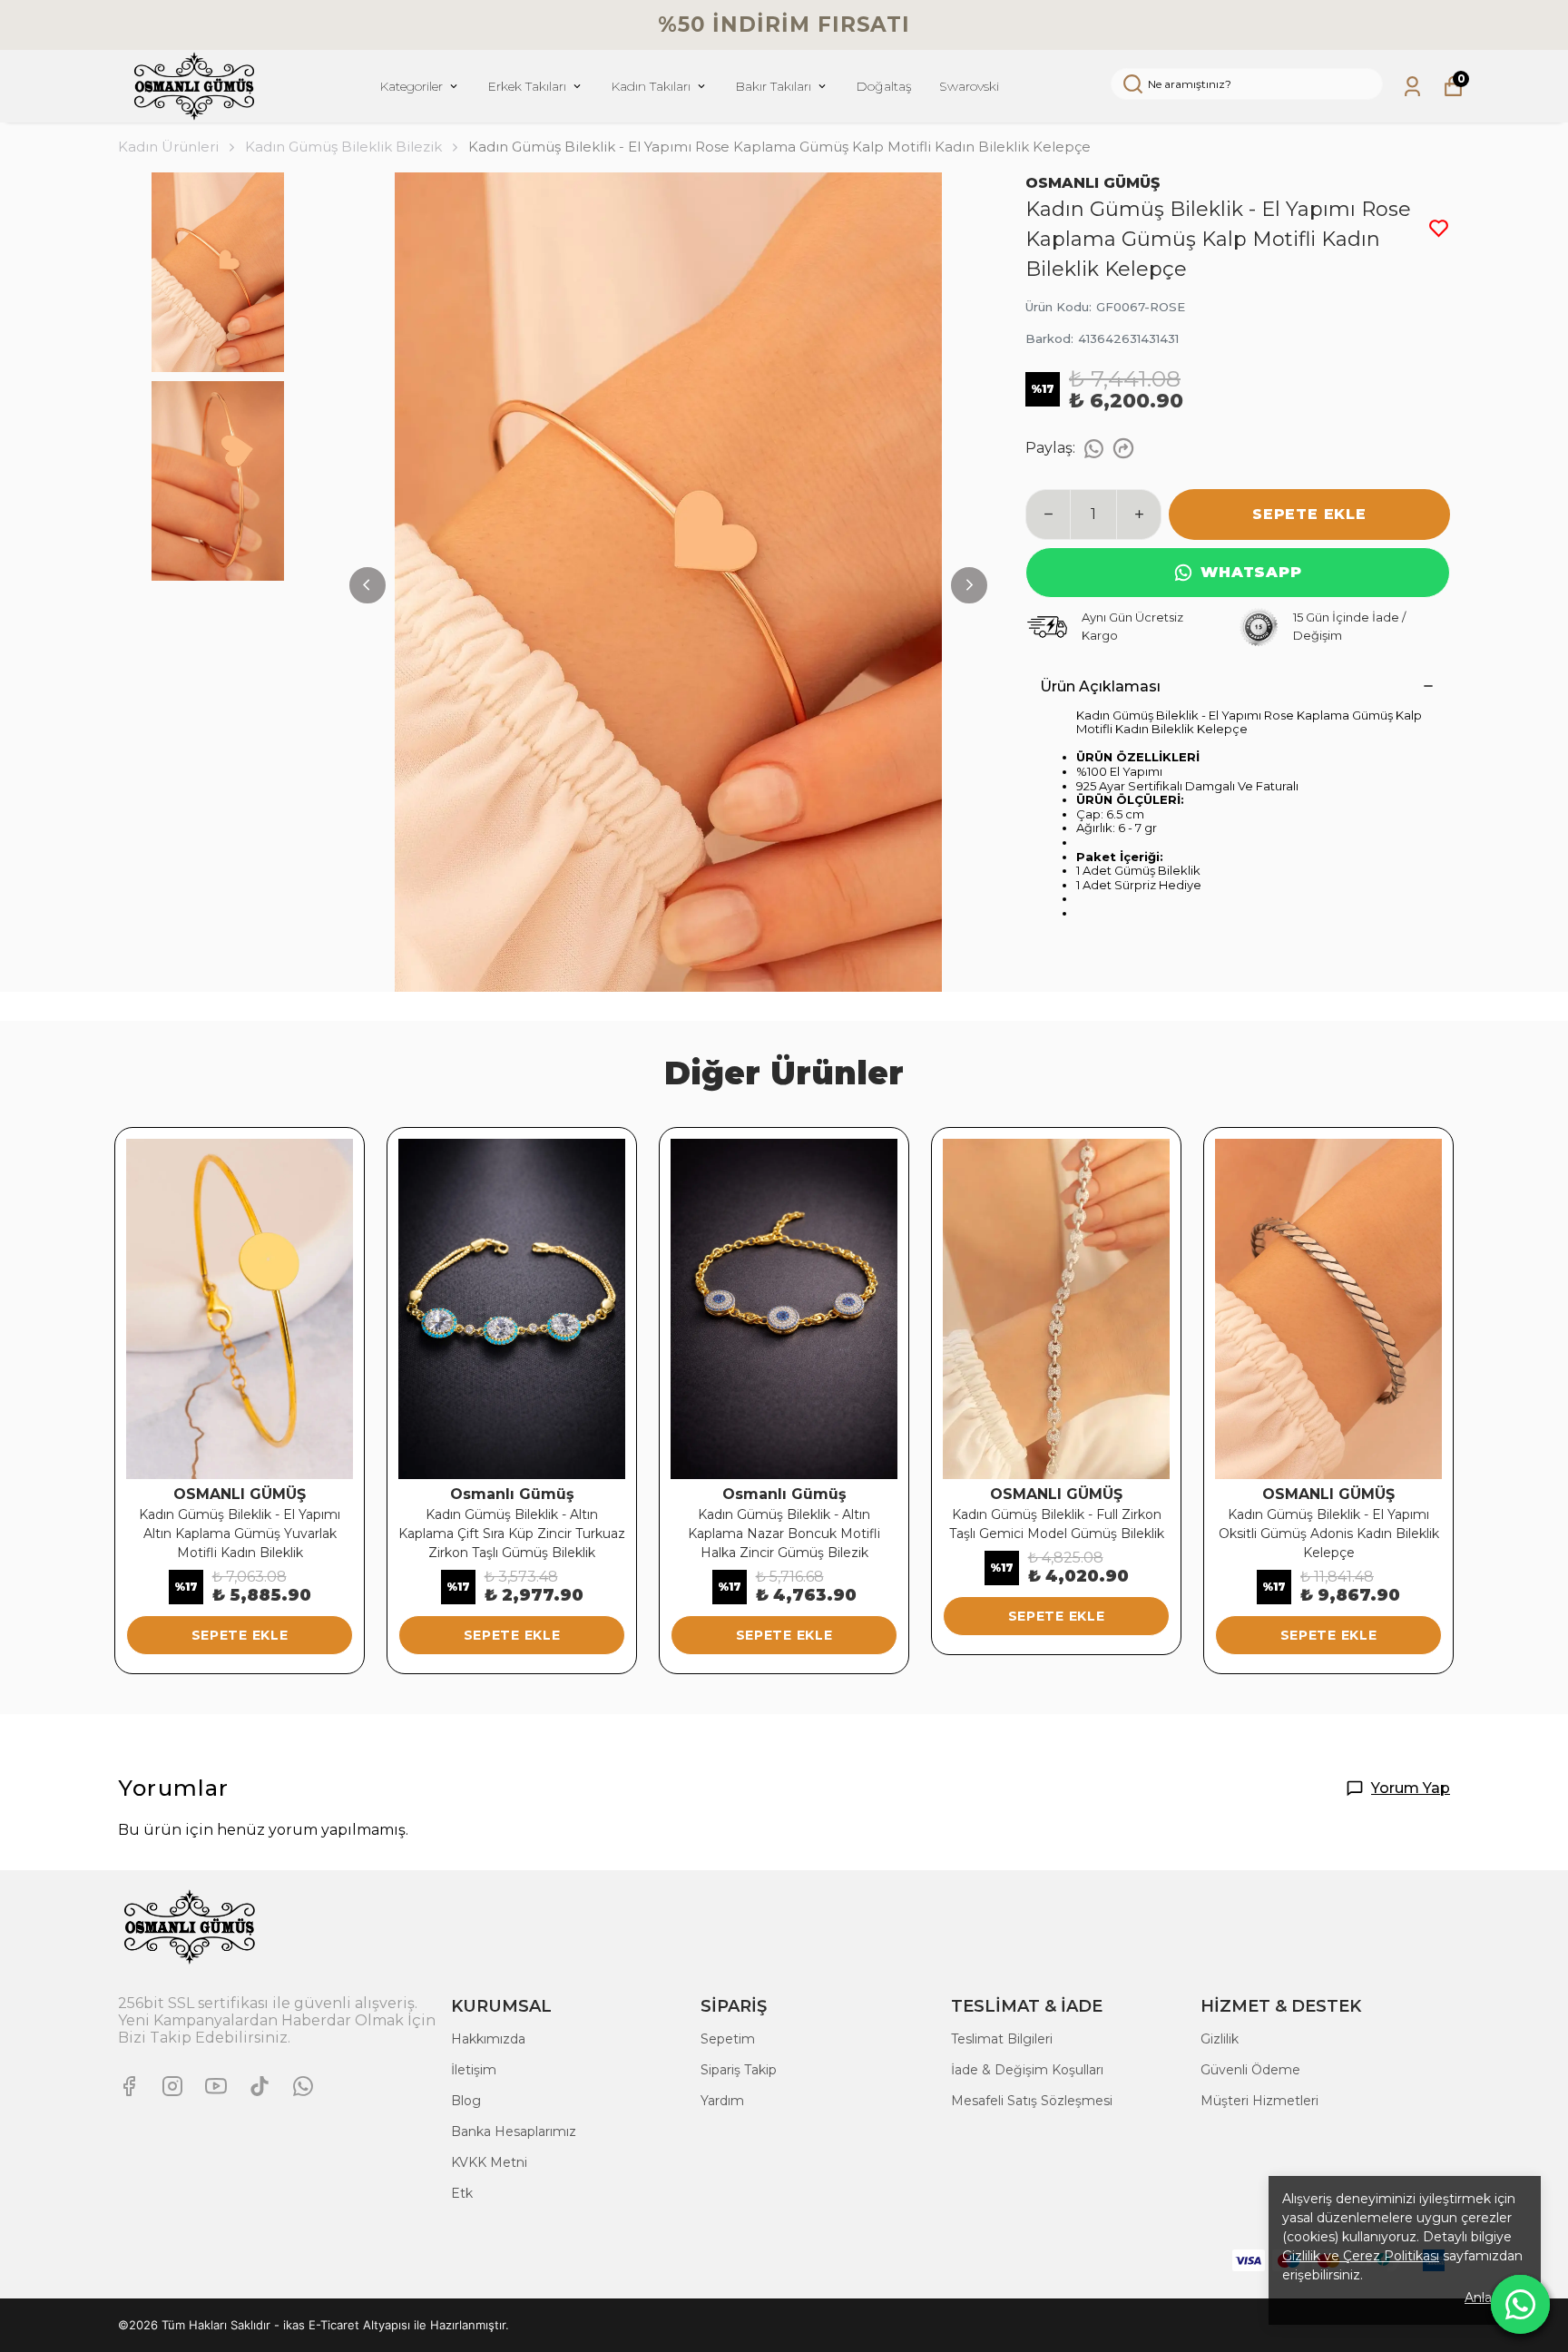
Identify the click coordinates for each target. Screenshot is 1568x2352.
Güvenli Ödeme (1250, 2070)
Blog (466, 2101)
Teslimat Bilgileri (1002, 2039)
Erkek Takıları (527, 86)
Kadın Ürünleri (168, 147)
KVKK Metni (489, 2162)
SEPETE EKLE (1309, 514)
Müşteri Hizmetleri (1259, 2101)
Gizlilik (1220, 2039)
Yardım (722, 2101)
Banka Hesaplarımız (514, 2131)
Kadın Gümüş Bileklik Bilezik (343, 147)
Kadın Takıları (651, 86)
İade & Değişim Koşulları (1027, 2070)
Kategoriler (411, 86)
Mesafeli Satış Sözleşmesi (1032, 2101)
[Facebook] (129, 2086)
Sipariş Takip (739, 2070)
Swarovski (969, 86)
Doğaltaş (884, 86)
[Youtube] (216, 2086)
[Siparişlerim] (1412, 87)
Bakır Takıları (773, 86)
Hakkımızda (488, 2039)
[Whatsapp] (303, 2086)
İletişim (474, 2070)
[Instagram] (172, 2086)
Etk (462, 2193)
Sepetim (728, 2039)
